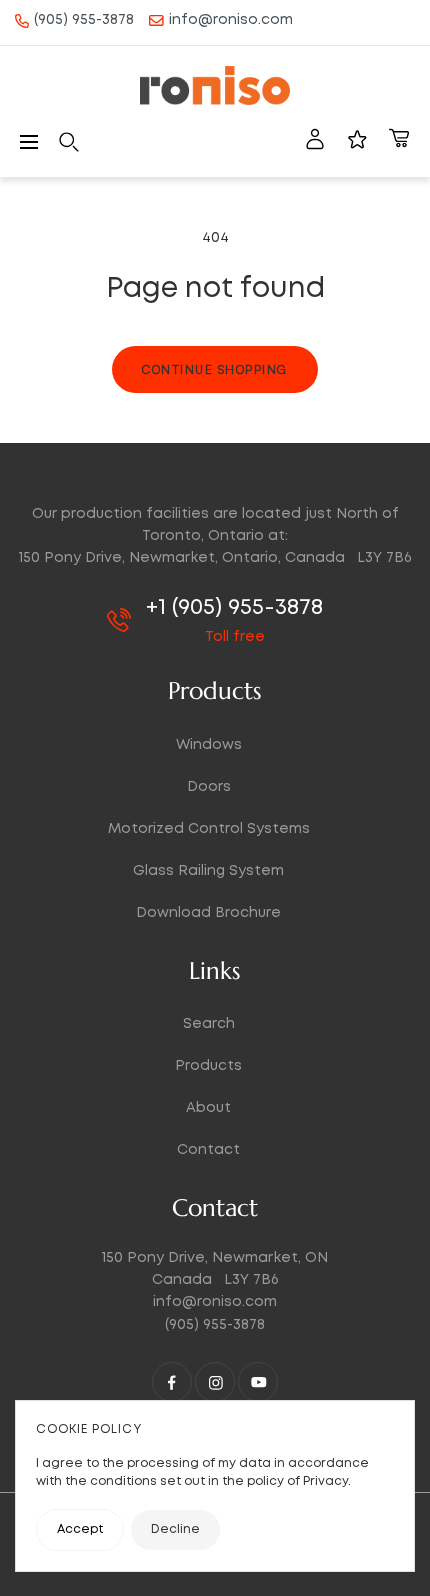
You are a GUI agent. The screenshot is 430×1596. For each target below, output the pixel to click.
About (208, 1108)
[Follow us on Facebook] (172, 1382)
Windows (209, 745)
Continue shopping (215, 369)
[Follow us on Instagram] (215, 1382)
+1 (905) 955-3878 (234, 608)
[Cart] (399, 142)
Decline (175, 1529)
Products (208, 1066)
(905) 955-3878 (84, 20)
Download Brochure (208, 913)
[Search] (69, 142)
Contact (208, 1150)
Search (209, 1024)
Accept (80, 1529)
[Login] (315, 142)
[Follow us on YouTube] (258, 1382)
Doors (209, 787)
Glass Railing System (208, 871)
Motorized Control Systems (209, 829)
